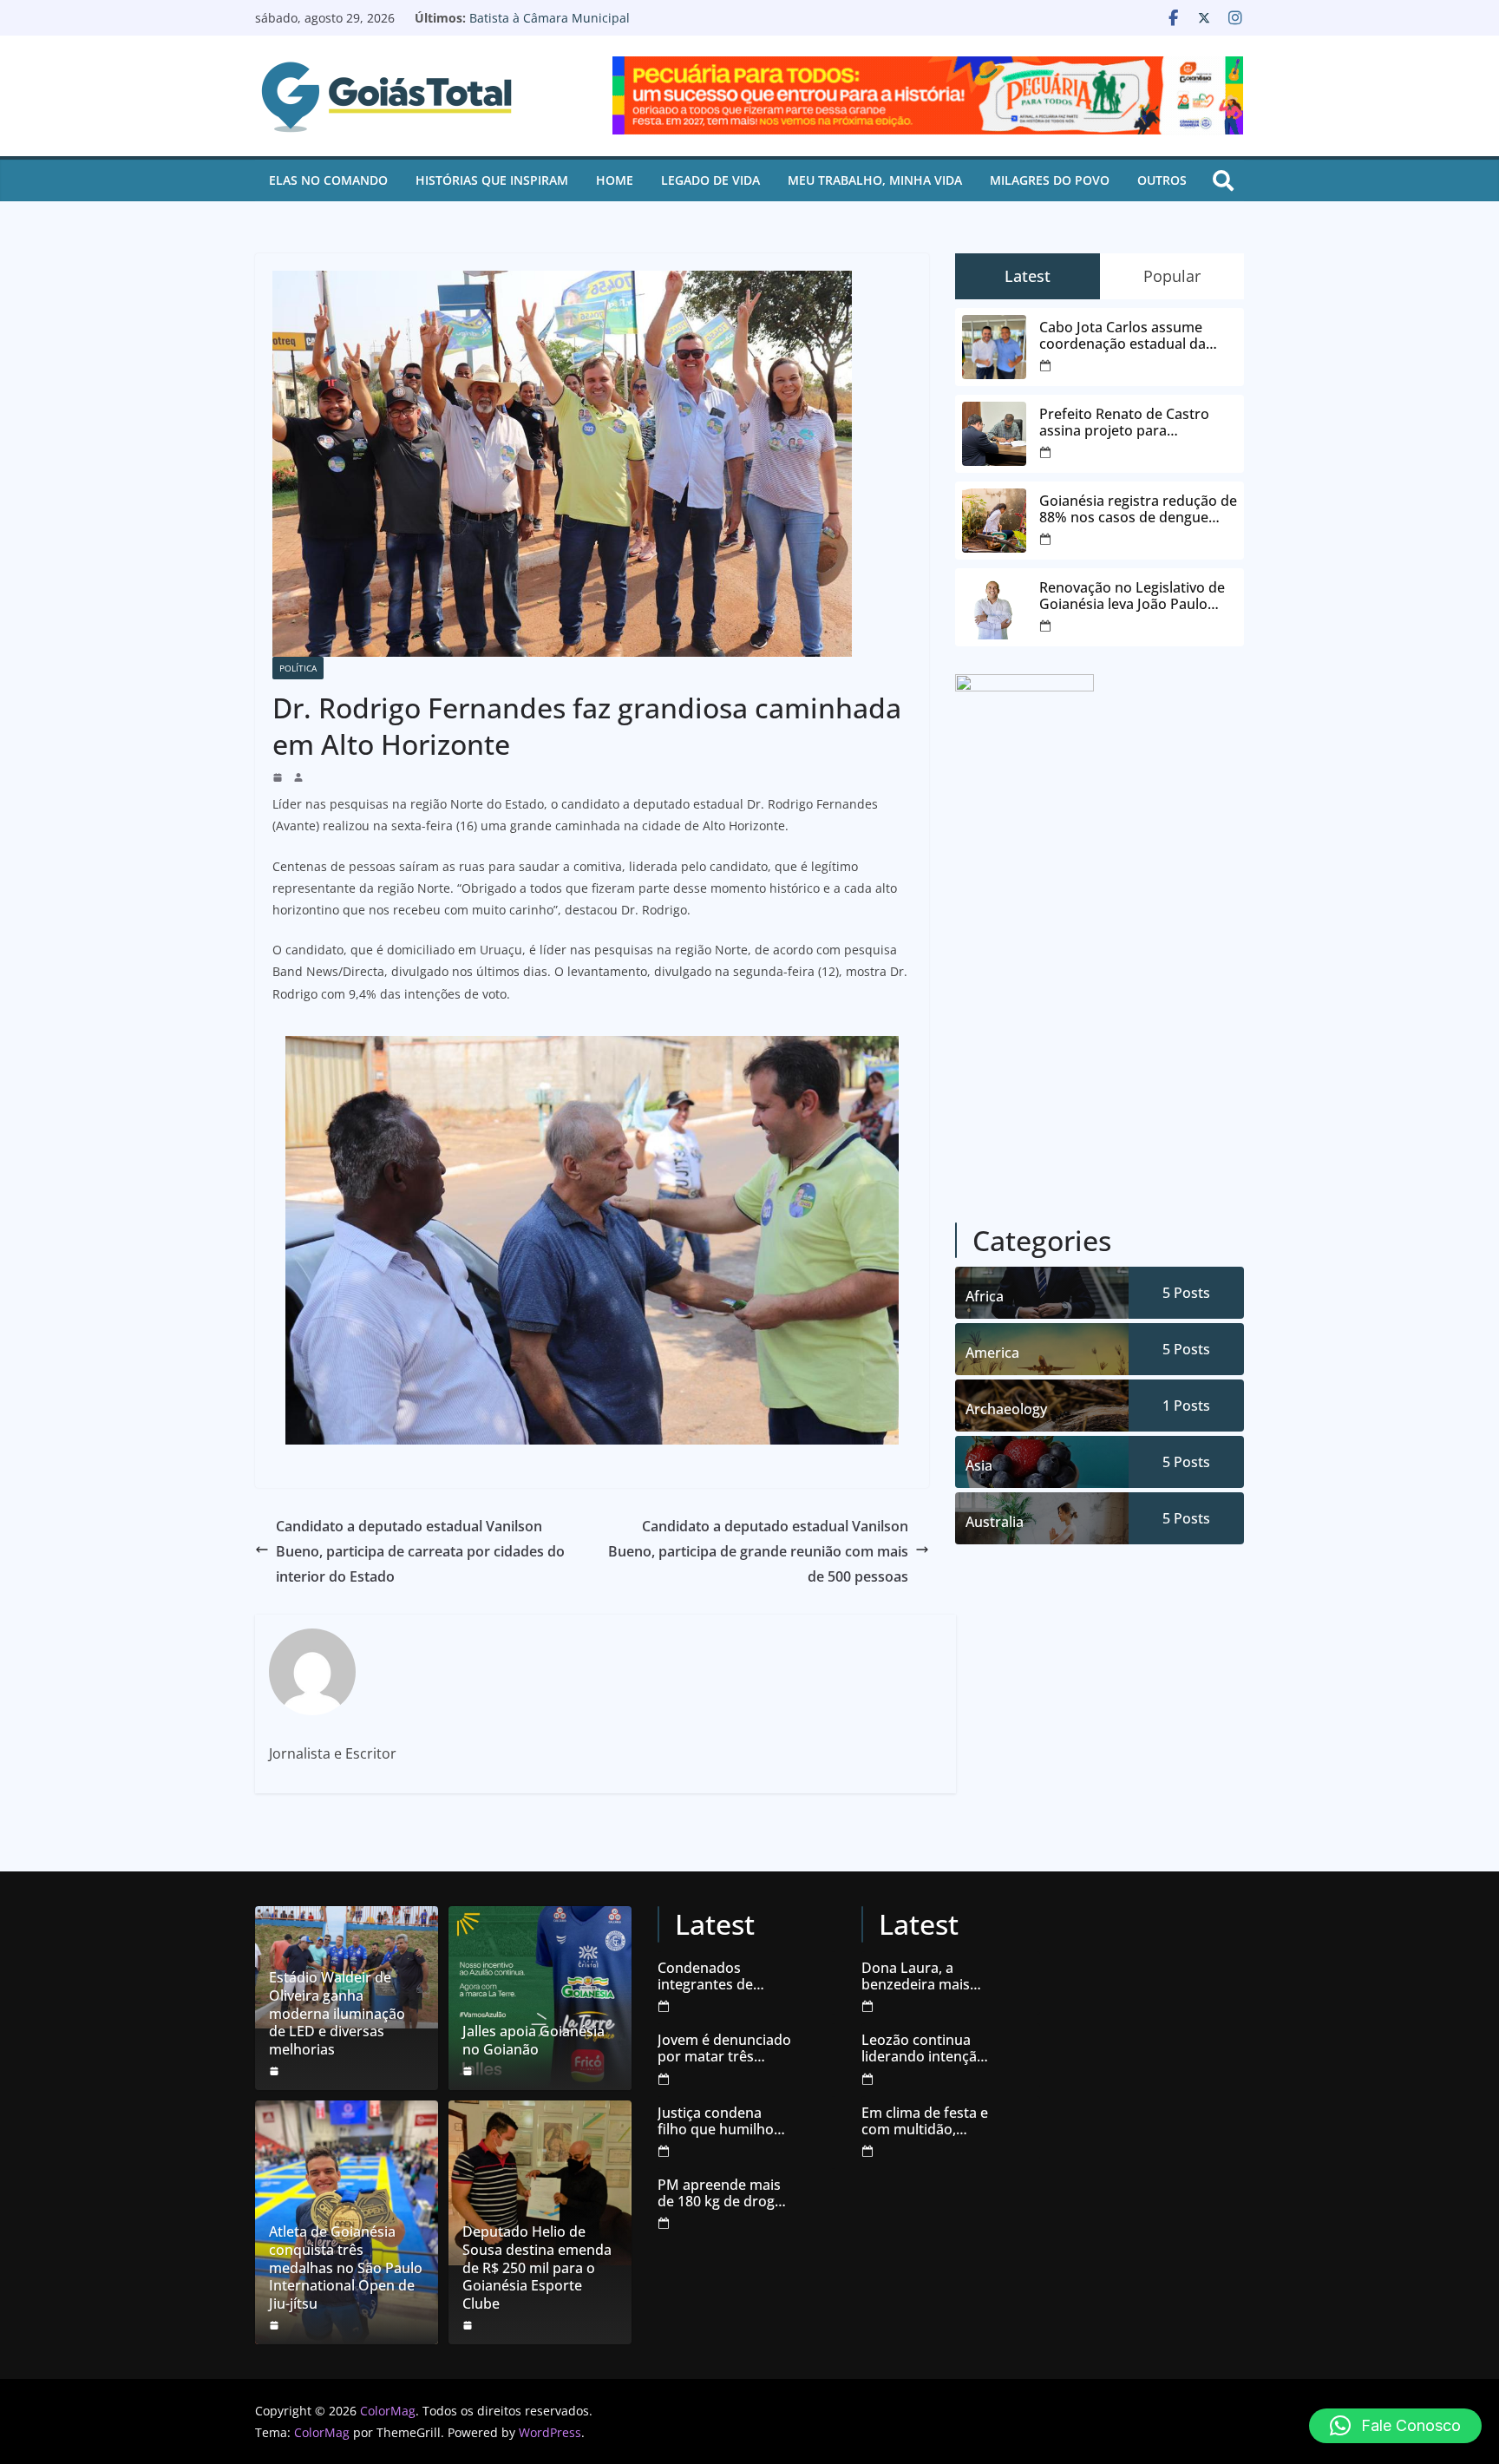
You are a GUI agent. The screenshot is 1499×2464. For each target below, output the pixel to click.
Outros (1162, 180)
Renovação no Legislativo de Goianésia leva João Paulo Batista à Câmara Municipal (626, 26)
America (992, 1353)
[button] (1395, 2426)
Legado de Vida (710, 180)
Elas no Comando (328, 180)
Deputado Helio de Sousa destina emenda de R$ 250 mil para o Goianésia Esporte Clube (537, 2268)
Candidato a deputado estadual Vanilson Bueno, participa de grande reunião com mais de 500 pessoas (758, 1551)
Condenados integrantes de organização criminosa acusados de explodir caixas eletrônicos (723, 1976)
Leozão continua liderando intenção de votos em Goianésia (923, 2048)
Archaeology (1006, 1409)
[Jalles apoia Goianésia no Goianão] (540, 1998)
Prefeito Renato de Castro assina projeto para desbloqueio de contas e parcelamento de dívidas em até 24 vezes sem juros (1132, 423)
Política (298, 668)
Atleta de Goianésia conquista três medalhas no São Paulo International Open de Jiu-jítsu (346, 2268)
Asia (979, 1465)
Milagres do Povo (1050, 180)
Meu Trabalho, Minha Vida (875, 180)
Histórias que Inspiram (492, 180)
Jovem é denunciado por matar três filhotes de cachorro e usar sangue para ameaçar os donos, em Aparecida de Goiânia (724, 2048)
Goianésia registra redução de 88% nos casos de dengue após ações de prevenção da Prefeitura (1138, 509)
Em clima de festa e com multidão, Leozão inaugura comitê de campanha (925, 2121)
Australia (995, 1522)
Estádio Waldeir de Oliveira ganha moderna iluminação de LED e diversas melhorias (337, 2014)
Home (615, 180)
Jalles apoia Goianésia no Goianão (533, 2041)
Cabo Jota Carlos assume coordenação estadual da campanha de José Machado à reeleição (1138, 336)
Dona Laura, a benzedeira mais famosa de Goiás (916, 1976)
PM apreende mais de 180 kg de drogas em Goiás (723, 2193)
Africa (985, 1296)
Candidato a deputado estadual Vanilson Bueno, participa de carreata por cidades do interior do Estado (420, 1551)
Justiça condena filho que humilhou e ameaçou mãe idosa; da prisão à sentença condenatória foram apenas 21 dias (724, 2121)
